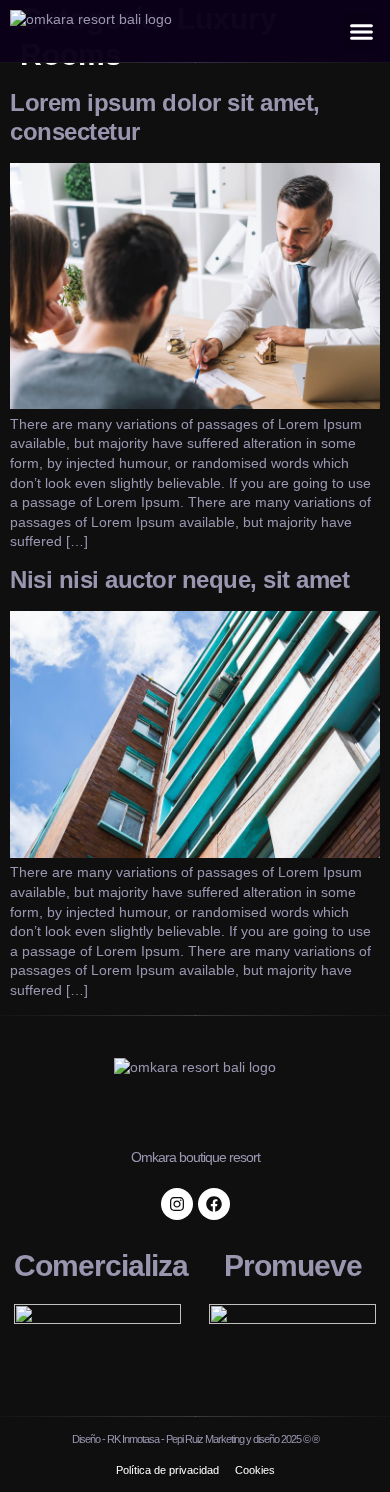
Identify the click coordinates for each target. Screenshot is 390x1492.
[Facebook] (214, 1204)
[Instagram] (177, 1204)
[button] (362, 31)
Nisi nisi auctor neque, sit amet (179, 579)
